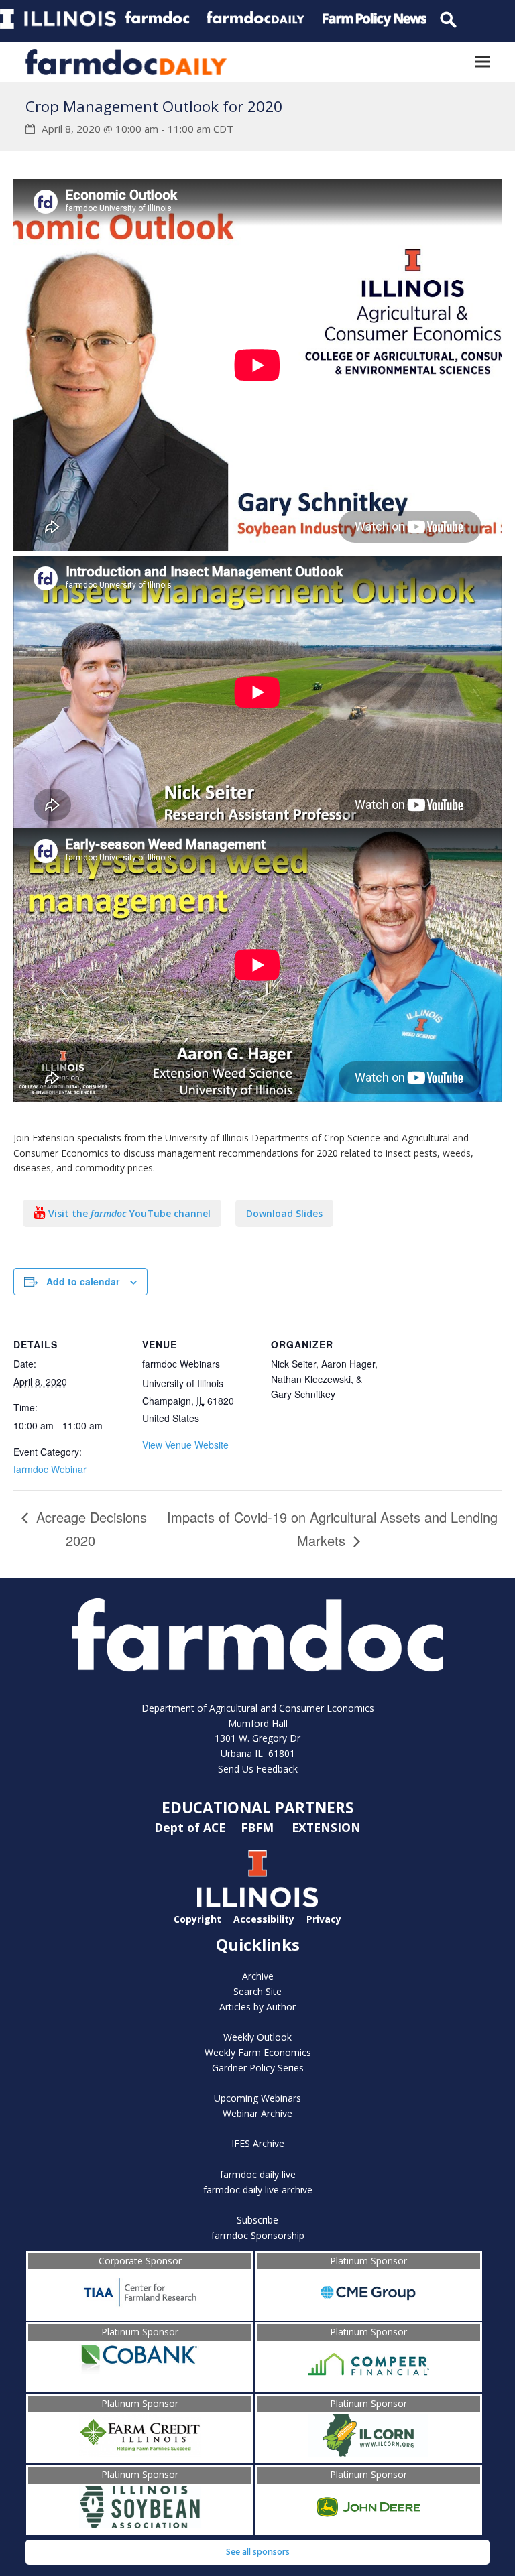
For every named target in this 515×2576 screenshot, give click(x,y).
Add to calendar (83, 1281)
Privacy (324, 1919)
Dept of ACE (191, 1827)
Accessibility (264, 1919)
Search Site (257, 1991)
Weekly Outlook (257, 2037)
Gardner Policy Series (258, 2068)
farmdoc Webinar (50, 1469)
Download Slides (284, 1213)
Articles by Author (257, 2007)
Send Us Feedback (258, 1769)
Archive (258, 1976)
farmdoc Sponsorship (258, 2235)
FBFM (259, 1827)
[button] (482, 62)
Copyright (197, 1919)
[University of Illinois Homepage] (257, 1904)
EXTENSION (326, 1827)
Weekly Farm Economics (258, 2052)
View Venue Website (185, 1445)
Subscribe (257, 2220)
